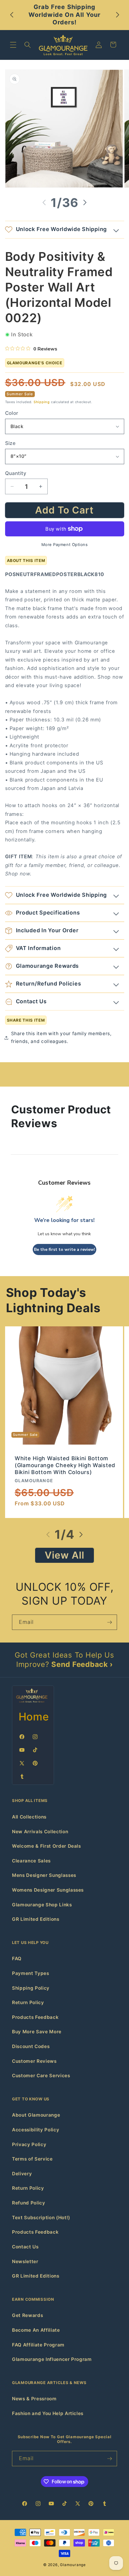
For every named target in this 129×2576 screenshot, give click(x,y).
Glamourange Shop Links (42, 1905)
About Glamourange (36, 2115)
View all (65, 1555)
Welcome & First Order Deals (46, 1846)
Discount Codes (31, 2046)
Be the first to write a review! (64, 1249)
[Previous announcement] (12, 15)
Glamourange (73, 2565)
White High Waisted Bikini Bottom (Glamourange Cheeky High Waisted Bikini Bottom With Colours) (65, 1465)
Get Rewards (27, 2315)
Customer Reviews (34, 2061)
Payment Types (31, 1973)
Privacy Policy (29, 2144)
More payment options (65, 545)
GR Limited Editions (36, 1919)
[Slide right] (85, 202)
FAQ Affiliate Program (38, 2345)
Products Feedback (35, 2017)
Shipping (42, 402)
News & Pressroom (34, 2399)
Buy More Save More (37, 2032)
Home (34, 1717)
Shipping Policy (31, 1988)
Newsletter (25, 2261)
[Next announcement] (118, 15)
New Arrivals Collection (40, 1832)
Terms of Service (32, 2159)
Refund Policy (29, 2203)
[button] (13, 45)
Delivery (22, 2174)
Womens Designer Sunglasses (48, 1890)
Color (12, 413)
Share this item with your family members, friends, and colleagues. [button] (61, 1038)
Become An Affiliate (36, 2330)
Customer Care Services (41, 2076)
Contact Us (25, 2247)
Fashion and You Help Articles (48, 2413)
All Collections (29, 1817)
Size (10, 443)
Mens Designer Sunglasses (44, 1875)
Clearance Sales (31, 1861)
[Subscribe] (109, 1622)
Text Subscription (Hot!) (41, 2218)
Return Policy (28, 2002)
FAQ (17, 1959)
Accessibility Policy (36, 2130)
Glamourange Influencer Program (52, 2359)
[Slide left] (44, 202)
